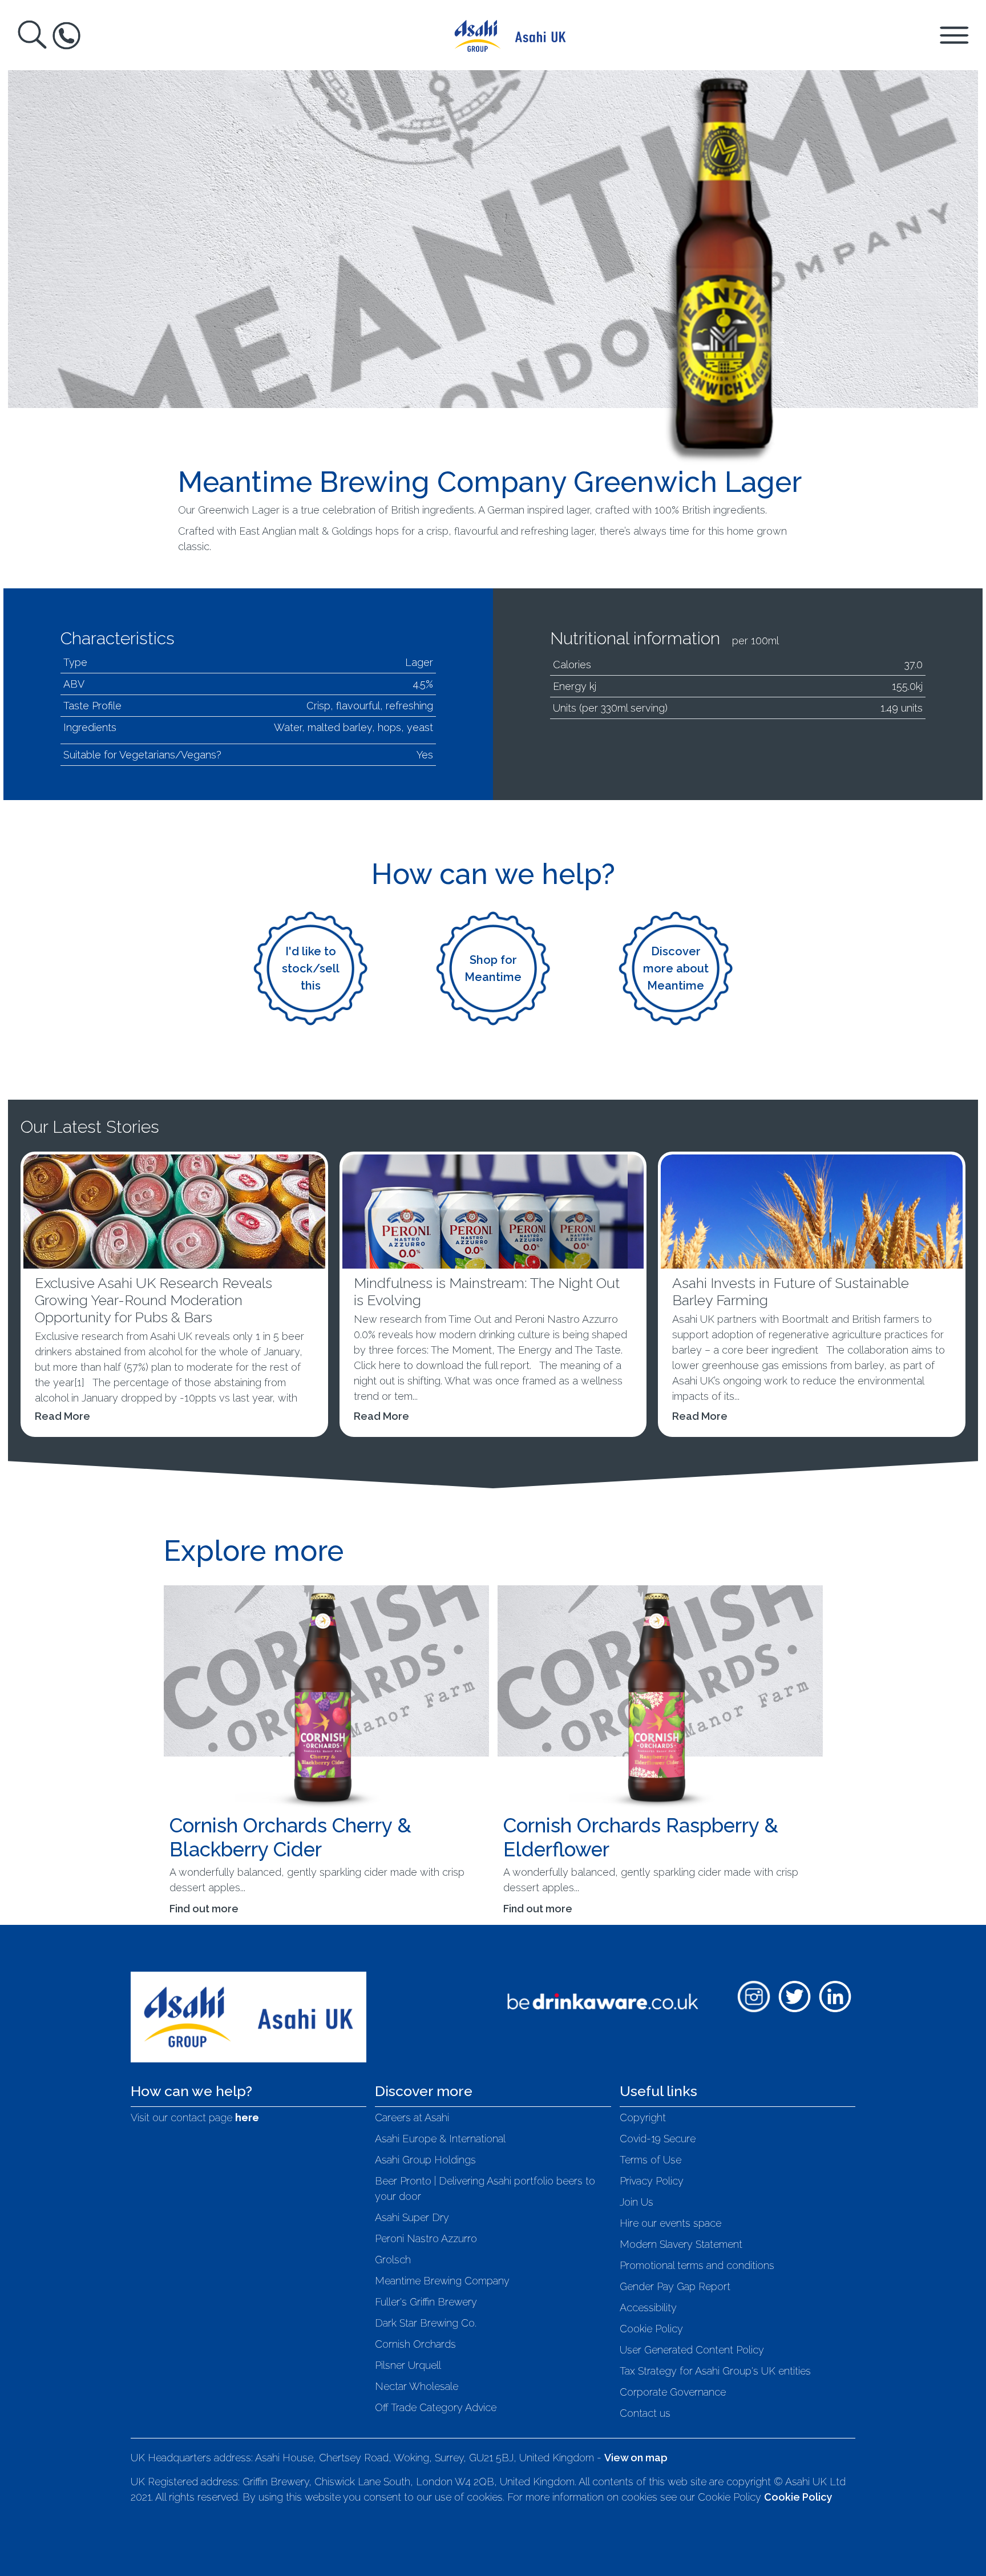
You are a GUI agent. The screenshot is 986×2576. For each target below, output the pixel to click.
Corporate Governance (673, 2392)
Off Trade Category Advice (436, 2407)
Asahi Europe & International (440, 2139)
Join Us (637, 2202)
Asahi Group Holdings (425, 2160)
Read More (62, 1416)
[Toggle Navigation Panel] (954, 35)
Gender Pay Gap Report (675, 2286)
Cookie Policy (651, 2329)
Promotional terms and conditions (697, 2265)
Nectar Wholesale (417, 2386)
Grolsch (393, 2260)
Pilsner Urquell (408, 2365)
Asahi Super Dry (412, 2217)
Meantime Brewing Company (442, 2281)
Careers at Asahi (412, 2117)
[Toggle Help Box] (66, 36)
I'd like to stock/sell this (311, 968)
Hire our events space (670, 2223)
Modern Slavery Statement (681, 2244)
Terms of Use (650, 2160)
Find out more (204, 1909)
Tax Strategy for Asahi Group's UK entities (715, 2371)
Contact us (645, 2413)
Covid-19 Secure (658, 2139)
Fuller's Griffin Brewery (426, 2302)
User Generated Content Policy (692, 2350)
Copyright (643, 2117)
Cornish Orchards (415, 2344)
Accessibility (648, 2308)
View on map (636, 2458)
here (247, 2117)
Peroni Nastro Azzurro (426, 2238)
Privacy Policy (652, 2181)
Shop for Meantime (493, 968)
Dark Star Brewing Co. (426, 2323)
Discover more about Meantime (676, 968)
